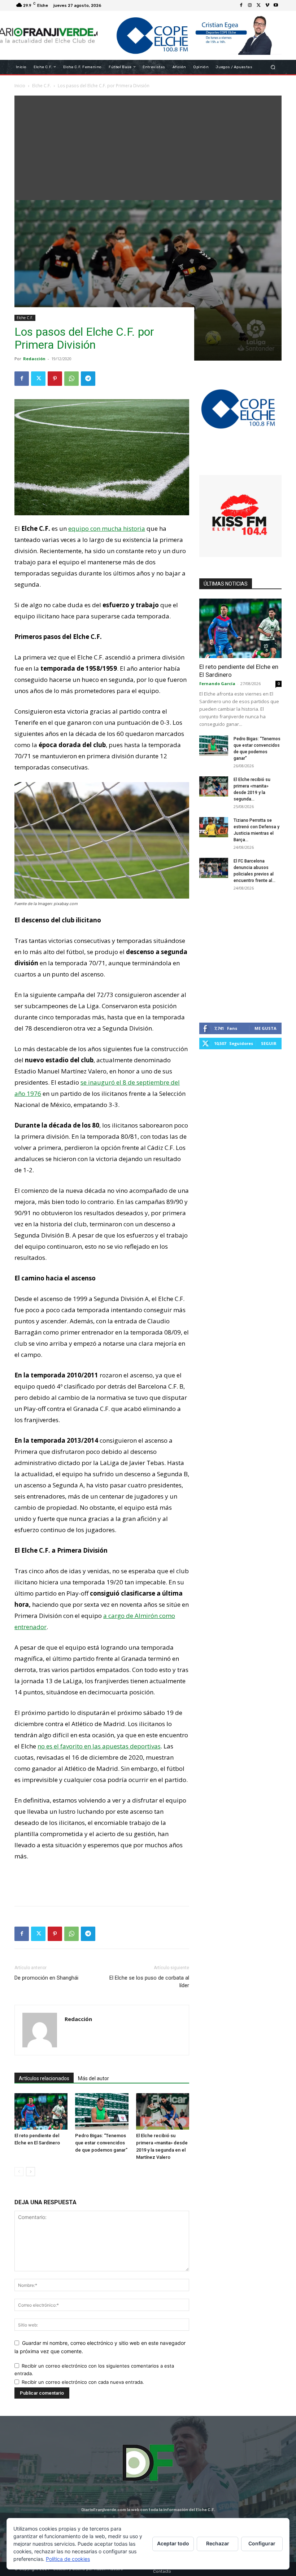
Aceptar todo (173, 2543)
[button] (273, 67)
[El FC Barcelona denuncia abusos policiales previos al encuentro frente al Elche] (214, 868)
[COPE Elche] (190, 35)
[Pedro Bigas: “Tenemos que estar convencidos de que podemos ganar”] (102, 2111)
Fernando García (217, 683)
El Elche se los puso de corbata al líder (149, 1982)
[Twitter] (258, 5)
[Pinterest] (55, 379)
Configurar (262, 2543)
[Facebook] (241, 5)
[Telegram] (88, 379)
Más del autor (93, 2078)
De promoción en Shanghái (46, 1978)
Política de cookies (68, 2559)
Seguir (269, 1043)
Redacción (34, 359)
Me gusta (265, 1028)
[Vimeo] (267, 5)
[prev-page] (19, 2172)
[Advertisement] (148, 146)
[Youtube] (276, 5)
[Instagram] (250, 5)
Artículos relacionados (44, 2078)
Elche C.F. (25, 318)
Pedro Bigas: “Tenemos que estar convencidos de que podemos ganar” (101, 2143)
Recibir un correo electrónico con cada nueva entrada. (83, 2382)
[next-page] (31, 2172)
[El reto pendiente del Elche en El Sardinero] (41, 2111)
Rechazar (218, 2543)
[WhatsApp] (71, 379)
